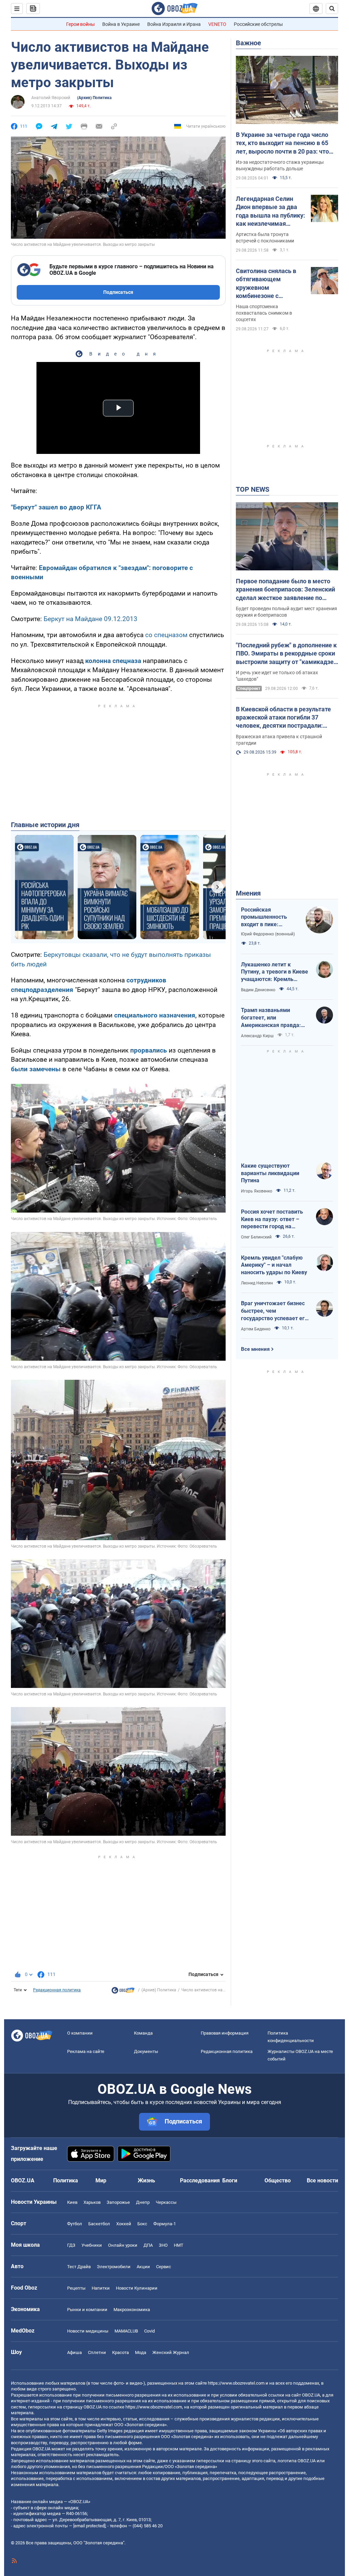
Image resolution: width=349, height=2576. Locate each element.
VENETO (217, 24)
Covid (149, 2331)
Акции (143, 2267)
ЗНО (163, 2245)
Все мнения (255, 1349)
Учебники (92, 2245)
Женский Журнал (171, 2352)
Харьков (92, 2202)
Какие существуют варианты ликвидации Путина (270, 1173)
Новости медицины (88, 2331)
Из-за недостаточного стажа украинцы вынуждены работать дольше (280, 165)
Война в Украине (121, 24)
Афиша (74, 2352)
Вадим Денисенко (258, 990)
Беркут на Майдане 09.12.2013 (90, 619)
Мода (141, 2352)
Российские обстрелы (258, 24)
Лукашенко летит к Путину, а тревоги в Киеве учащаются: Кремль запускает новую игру (275, 972)
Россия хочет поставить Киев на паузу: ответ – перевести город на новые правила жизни (272, 1219)
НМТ (179, 2245)
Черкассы (166, 2202)
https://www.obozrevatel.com (236, 2383)
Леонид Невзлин (257, 1283)
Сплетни (97, 2352)
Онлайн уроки (123, 2245)
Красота (120, 2352)
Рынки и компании (87, 2310)
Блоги (230, 2180)
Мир (101, 2180)
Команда (143, 2033)
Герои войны (80, 24)
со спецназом (166, 635)
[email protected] (89, 2526)
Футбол (75, 2224)
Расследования (200, 2180)
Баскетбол (99, 2224)
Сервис (164, 2267)
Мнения (248, 893)
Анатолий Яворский (51, 98)
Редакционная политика (57, 1990)
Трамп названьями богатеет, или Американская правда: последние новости (271, 1018)
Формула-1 (165, 2224)
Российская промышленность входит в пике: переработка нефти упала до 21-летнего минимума (267, 917)
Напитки (101, 2288)
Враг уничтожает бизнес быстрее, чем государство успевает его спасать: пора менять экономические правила (274, 1311)
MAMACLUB (126, 2331)
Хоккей (124, 2224)
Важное (248, 43)
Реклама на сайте (86, 2051)
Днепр (143, 2202)
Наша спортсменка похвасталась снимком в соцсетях (264, 313)
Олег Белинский (256, 1237)
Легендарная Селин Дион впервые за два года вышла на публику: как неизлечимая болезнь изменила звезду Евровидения (270, 211)
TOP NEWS (253, 489)
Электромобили (114, 2267)
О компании (80, 2033)
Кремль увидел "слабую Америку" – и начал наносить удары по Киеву (274, 1265)
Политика (66, 2180)
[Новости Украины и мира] (123, 1992)
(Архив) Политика (94, 98)
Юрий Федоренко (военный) (268, 934)
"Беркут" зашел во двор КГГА (56, 507)
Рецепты (76, 2288)
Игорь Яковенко (257, 1191)
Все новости (322, 2180)
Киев (72, 2202)
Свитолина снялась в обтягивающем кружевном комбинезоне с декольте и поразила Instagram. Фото (266, 284)
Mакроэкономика (132, 2310)
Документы (146, 2051)
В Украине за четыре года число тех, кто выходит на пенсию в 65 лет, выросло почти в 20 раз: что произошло (282, 143)
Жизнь (146, 2180)
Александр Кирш (257, 1036)
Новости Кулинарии (137, 2288)
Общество (278, 2180)
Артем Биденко (256, 1329)
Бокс (142, 2224)
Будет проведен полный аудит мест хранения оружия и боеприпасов (286, 612)
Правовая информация (225, 2033)
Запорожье (118, 2202)
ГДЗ (71, 2245)
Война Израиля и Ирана (174, 24)
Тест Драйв (79, 2267)
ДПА (148, 2245)
